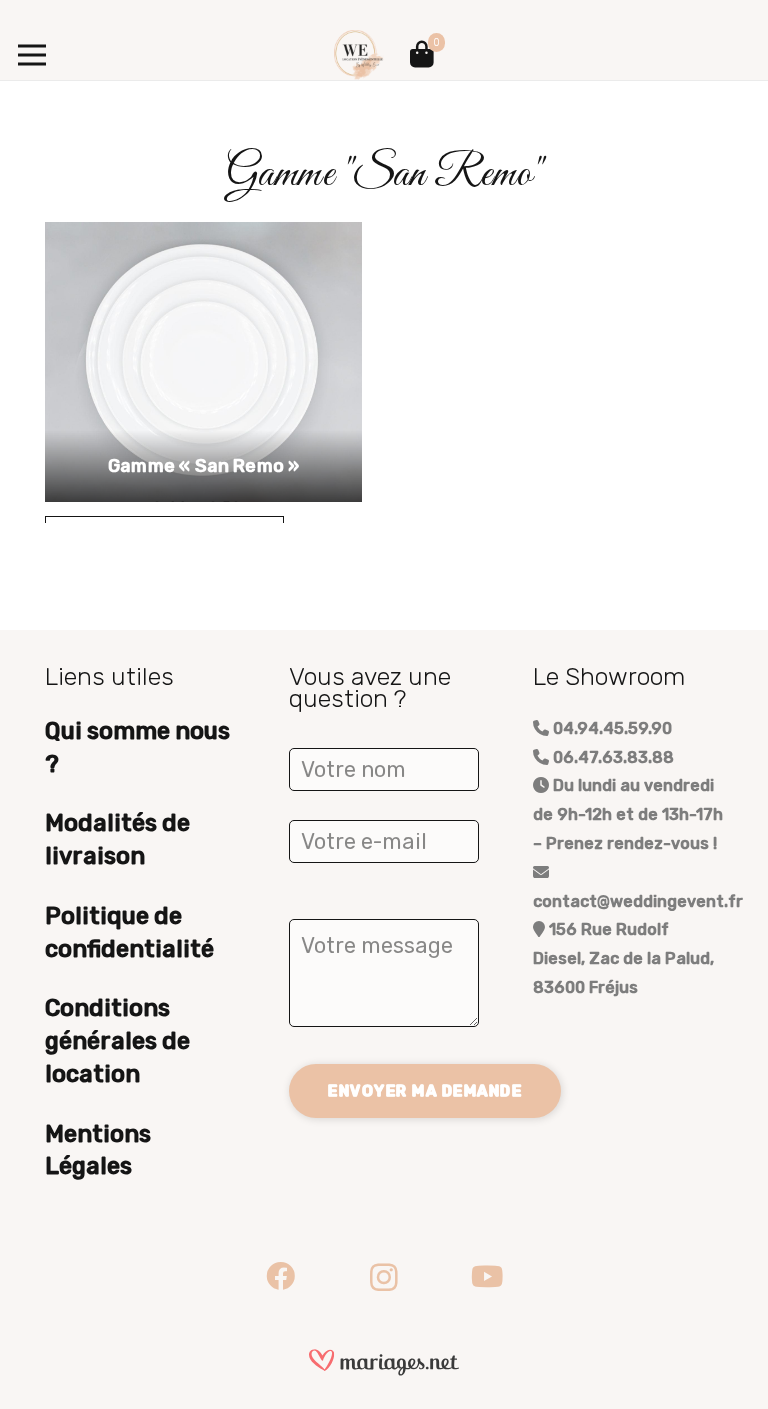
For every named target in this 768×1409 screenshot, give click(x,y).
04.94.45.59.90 (610, 728)
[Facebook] (280, 1277)
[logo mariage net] (384, 1362)
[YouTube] (487, 1277)
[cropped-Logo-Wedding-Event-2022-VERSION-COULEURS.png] (359, 55)
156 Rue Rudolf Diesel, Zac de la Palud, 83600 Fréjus (623, 958)
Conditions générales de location (117, 1041)
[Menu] (32, 55)
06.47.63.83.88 (611, 757)
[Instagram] (383, 1277)
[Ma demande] (422, 55)
